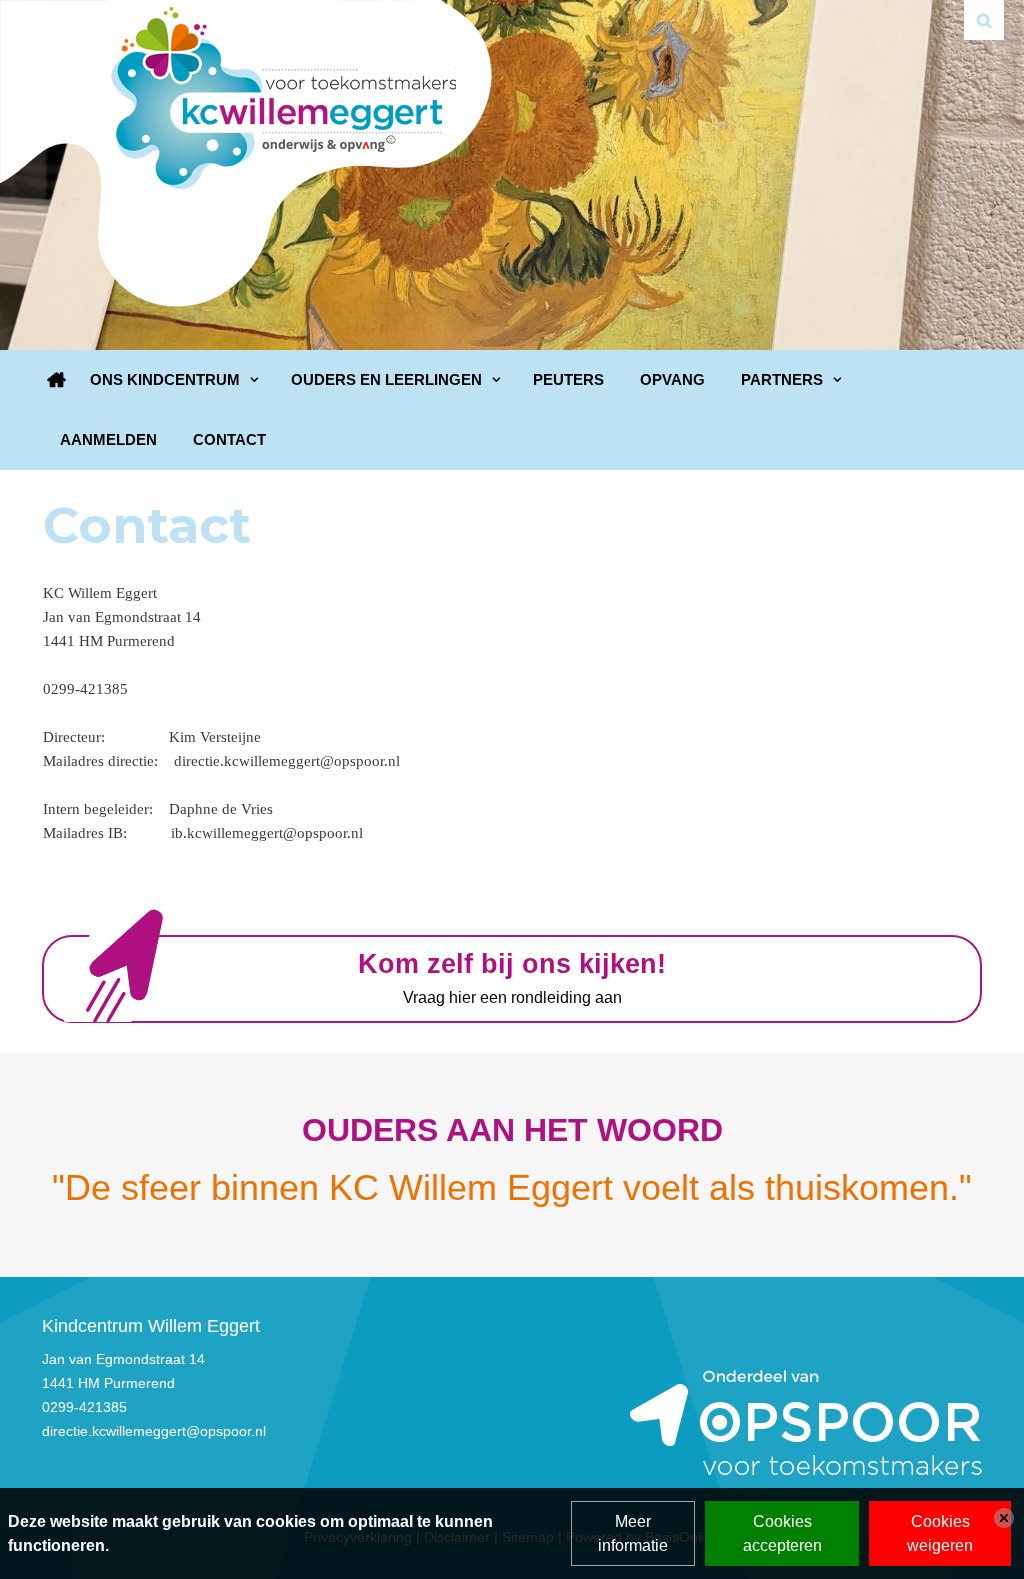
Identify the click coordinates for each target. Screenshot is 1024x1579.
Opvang (672, 379)
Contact (229, 439)
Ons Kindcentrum (165, 379)
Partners (782, 379)
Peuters (568, 379)
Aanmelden (108, 439)
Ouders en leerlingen (386, 379)
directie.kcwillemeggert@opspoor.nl (154, 1431)
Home (57, 380)
